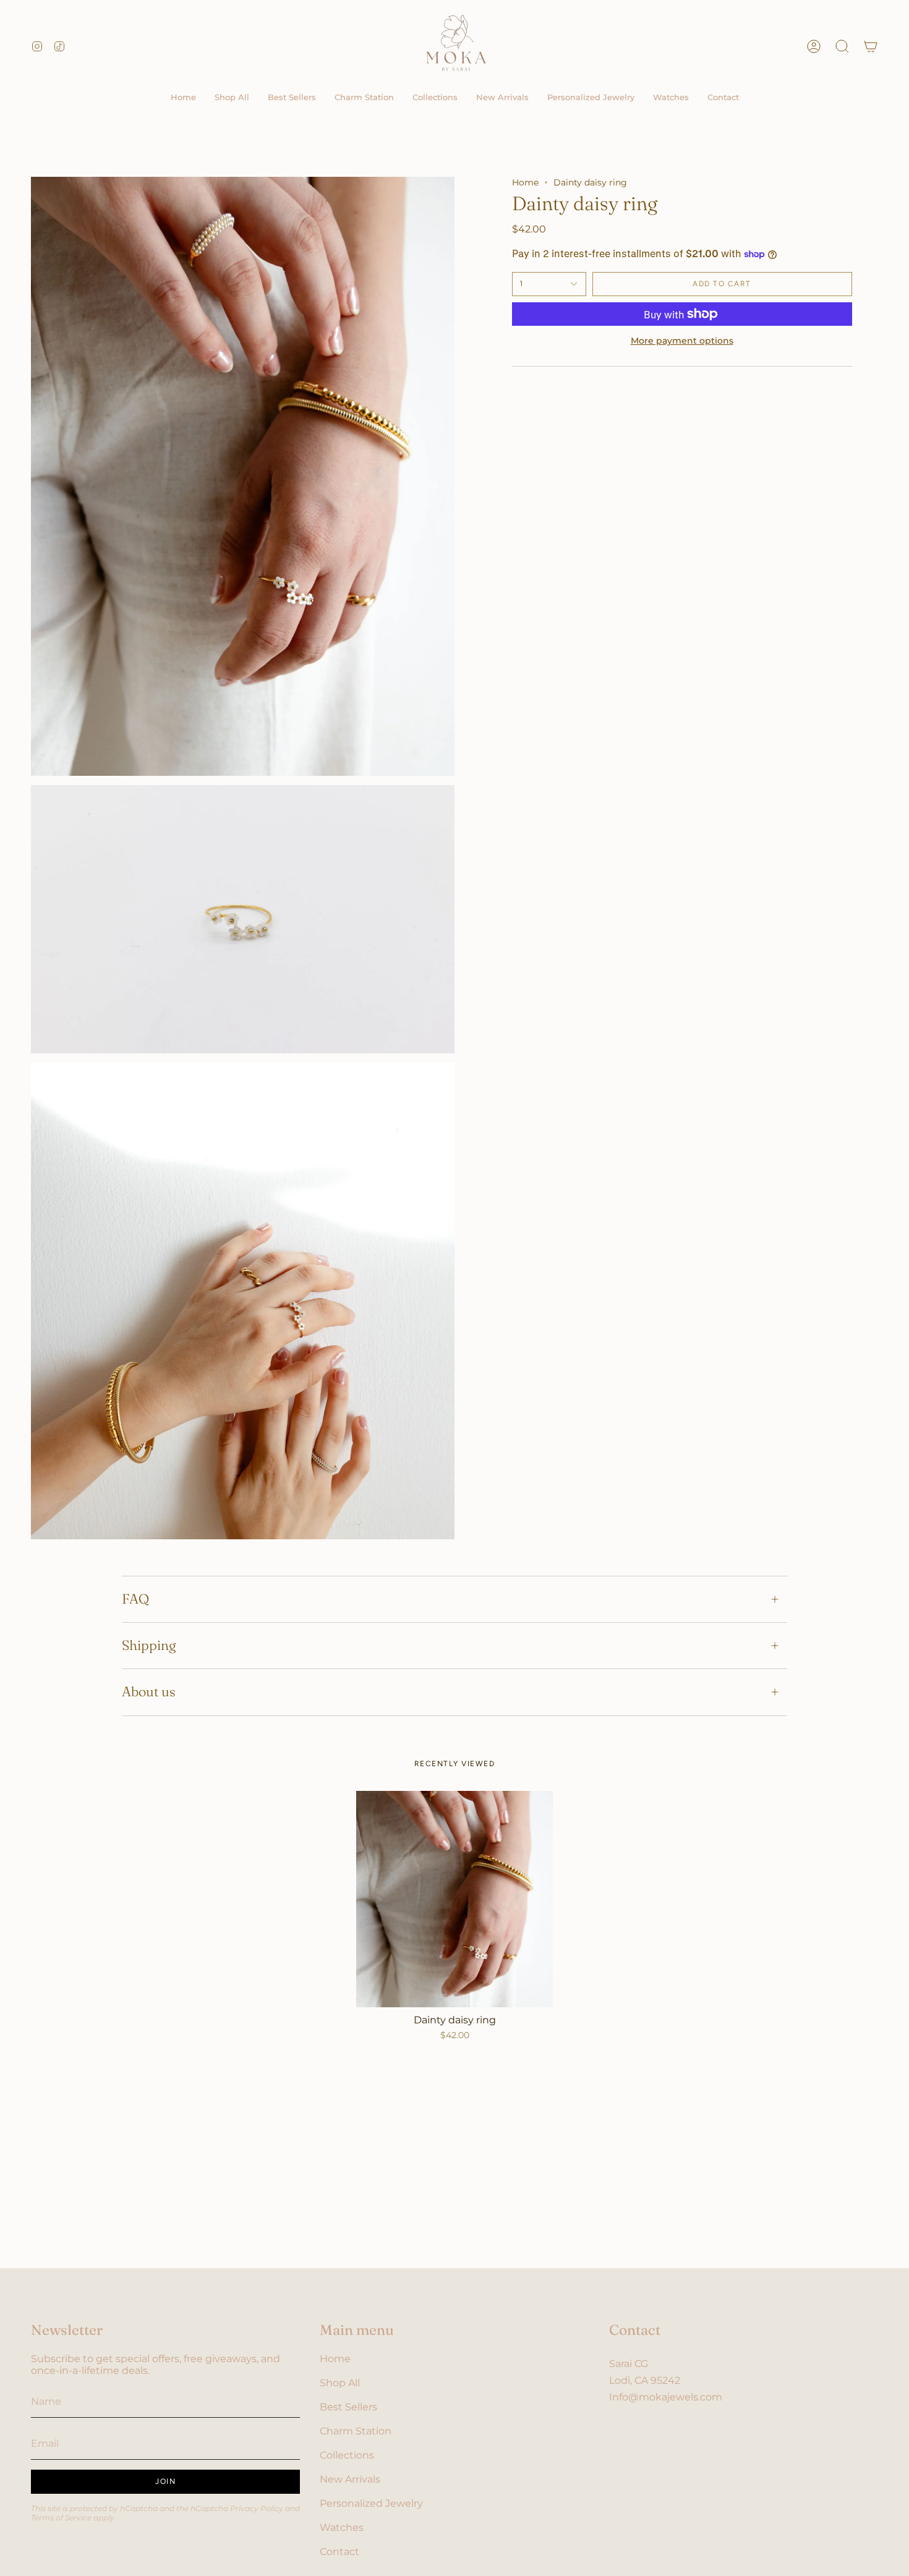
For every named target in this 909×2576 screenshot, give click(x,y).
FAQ (135, 1599)
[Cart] (871, 46)
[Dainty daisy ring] (455, 1899)
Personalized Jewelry (371, 2503)
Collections (347, 2455)
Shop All (340, 2383)
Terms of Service (61, 2518)
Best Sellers (348, 2407)
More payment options (682, 341)
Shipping (149, 1645)
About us (149, 1692)
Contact (339, 2552)
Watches (342, 2527)
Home (525, 182)
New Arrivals (350, 2479)
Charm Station (356, 2431)
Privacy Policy (257, 2508)
